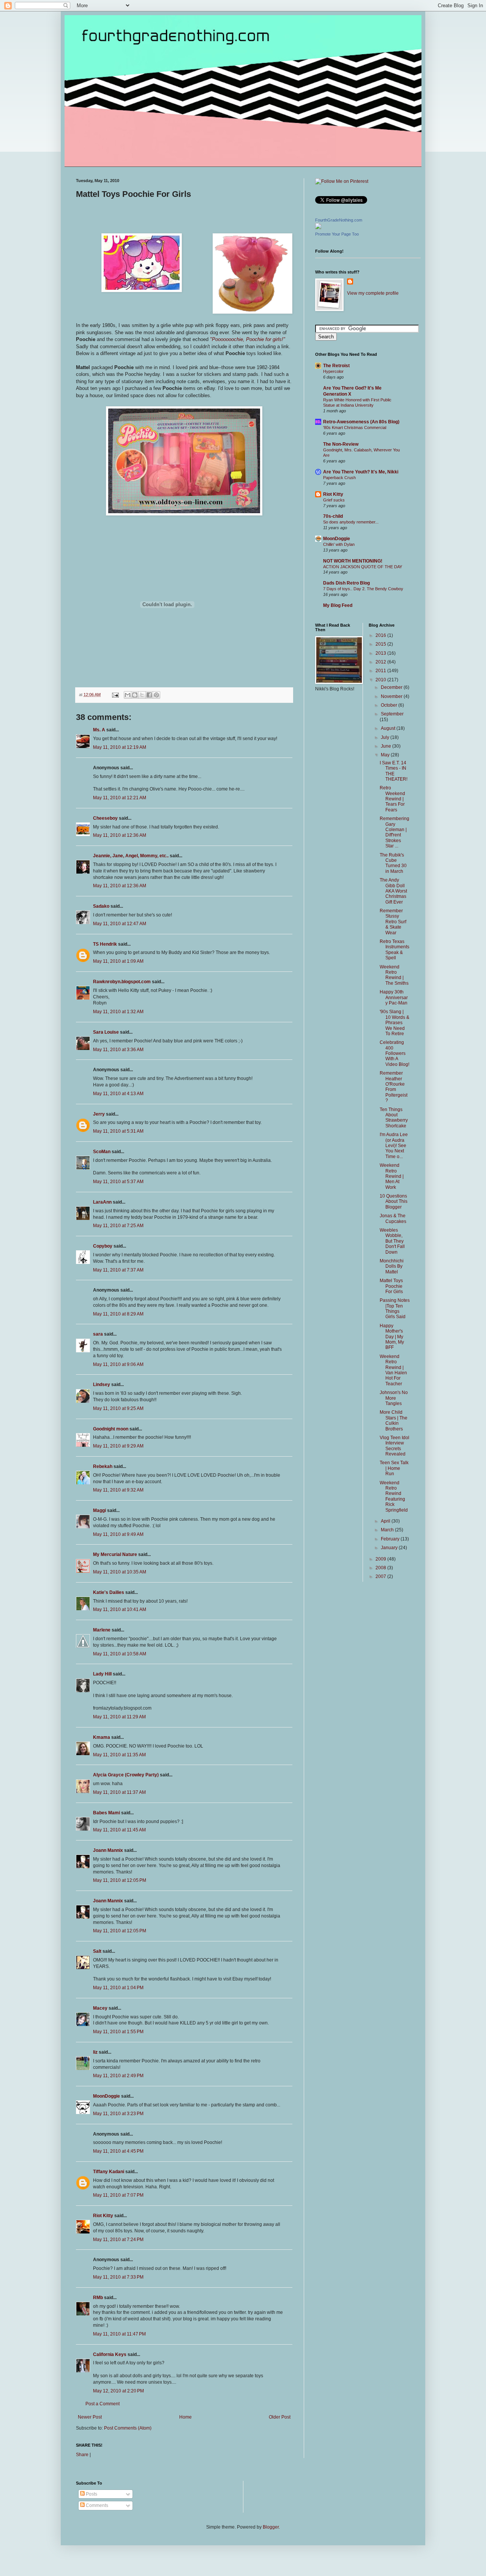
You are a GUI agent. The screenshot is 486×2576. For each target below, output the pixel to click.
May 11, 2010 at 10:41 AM (120, 1609)
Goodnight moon (111, 1429)
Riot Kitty (103, 2216)
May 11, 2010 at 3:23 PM (118, 2114)
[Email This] (128, 695)
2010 (381, 680)
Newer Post (90, 2417)
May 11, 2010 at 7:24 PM (118, 2240)
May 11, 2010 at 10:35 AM (120, 1572)
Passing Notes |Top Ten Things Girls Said (395, 1308)
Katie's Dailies (109, 1592)
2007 (381, 1576)
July (386, 737)
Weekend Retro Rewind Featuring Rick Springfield (394, 1496)
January (390, 1548)
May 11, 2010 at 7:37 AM (118, 1270)
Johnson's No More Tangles (394, 1398)
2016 (381, 635)
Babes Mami (107, 1813)
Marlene (102, 1630)
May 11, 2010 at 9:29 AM (118, 1446)
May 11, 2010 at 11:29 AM (119, 1717)
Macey (100, 2008)
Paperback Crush (339, 478)
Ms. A (99, 730)
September (392, 714)
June (387, 746)
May (386, 755)
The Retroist (336, 366)
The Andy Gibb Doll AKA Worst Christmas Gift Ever (393, 891)
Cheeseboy (105, 818)
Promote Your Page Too (337, 234)
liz (95, 2052)
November (392, 696)
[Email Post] (115, 695)
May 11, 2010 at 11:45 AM (119, 1830)
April (386, 1521)
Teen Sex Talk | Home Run (394, 1468)
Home (185, 2417)
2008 (381, 1568)
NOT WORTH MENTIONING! (353, 561)
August (389, 728)
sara (98, 1334)
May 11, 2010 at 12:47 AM (120, 924)
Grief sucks (334, 500)
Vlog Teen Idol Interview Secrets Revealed (394, 1446)
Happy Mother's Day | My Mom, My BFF (392, 1337)
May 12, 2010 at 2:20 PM (118, 2391)
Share (82, 2455)
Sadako (101, 906)
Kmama (102, 1737)
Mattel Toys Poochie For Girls (391, 1286)
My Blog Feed (338, 605)
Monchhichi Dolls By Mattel (392, 1266)
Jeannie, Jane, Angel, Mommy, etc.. (131, 856)
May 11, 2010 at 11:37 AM (119, 1792)
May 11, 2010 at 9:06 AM (118, 1364)
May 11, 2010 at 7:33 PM (118, 2277)
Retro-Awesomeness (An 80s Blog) (361, 422)
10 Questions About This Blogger (394, 1202)
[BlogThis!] (135, 695)
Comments (96, 2505)
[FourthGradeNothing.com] (318, 228)
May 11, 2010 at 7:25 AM (118, 1226)
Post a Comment (103, 2404)
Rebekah (103, 1466)
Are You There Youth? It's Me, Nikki (361, 472)
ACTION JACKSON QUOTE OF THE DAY (363, 567)
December (392, 687)
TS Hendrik (105, 944)
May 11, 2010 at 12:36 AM (120, 835)
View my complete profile (373, 293)
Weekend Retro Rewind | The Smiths (394, 975)
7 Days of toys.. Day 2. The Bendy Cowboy (363, 589)
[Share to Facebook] (149, 695)
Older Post (280, 2417)
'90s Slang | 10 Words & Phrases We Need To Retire (394, 1023)
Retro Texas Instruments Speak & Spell (394, 950)
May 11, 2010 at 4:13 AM (118, 1094)
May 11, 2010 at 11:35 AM (119, 1755)
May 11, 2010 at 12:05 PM (120, 1880)
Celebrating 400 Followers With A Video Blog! (394, 1053)
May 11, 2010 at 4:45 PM (118, 2151)
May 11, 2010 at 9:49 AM (118, 1534)
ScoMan (102, 1152)
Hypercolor (333, 371)
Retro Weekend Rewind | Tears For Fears (392, 799)
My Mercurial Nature (115, 1554)
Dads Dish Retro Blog (346, 583)
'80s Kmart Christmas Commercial (355, 427)
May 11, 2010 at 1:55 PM (118, 2032)
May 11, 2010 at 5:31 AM (118, 1131)
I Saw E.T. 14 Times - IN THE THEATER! (394, 771)
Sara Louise (106, 1032)
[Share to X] (142, 695)
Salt (97, 1951)
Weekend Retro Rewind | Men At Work (392, 1176)
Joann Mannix (108, 1850)
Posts (91, 2494)
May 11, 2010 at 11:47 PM (119, 2334)
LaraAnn (102, 1202)
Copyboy (103, 1246)
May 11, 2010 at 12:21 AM (120, 798)
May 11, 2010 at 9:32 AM (118, 1490)
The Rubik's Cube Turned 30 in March (393, 863)
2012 (381, 662)
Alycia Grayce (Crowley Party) (126, 1775)
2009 (381, 1559)
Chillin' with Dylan (339, 544)
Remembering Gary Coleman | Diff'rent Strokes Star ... (394, 832)
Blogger (271, 2527)
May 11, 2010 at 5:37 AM (118, 1182)
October (390, 705)
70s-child (333, 516)
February (391, 1539)
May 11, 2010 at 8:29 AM (118, 1314)
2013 (381, 653)
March (388, 1530)
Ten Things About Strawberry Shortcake (394, 1118)
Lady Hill (102, 1674)
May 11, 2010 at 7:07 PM (118, 2195)
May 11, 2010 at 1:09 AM (118, 961)
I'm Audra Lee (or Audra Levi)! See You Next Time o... (394, 1146)
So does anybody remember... (351, 522)
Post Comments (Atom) (128, 2428)
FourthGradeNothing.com (339, 220)
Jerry (99, 1114)
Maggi (99, 1510)
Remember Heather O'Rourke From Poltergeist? (394, 1087)
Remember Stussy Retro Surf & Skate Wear (393, 922)
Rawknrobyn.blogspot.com (122, 982)
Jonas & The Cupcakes (393, 1218)
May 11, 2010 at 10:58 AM (120, 1654)
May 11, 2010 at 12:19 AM (120, 747)
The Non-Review (341, 444)
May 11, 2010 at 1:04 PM (118, 1988)
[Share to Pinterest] (156, 695)
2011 (381, 671)
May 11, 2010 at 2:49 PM (118, 2076)
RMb (98, 2298)
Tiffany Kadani (109, 2172)
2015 (381, 644)
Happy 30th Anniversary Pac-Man (394, 997)
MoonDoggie (107, 2096)
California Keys (110, 2354)
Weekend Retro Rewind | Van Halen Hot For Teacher (393, 1370)
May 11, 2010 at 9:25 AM (118, 1408)
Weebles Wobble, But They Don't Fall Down (392, 1241)
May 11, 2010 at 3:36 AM (118, 1050)
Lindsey (102, 1385)
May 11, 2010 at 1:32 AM (118, 1012)
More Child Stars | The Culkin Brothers (394, 1420)
